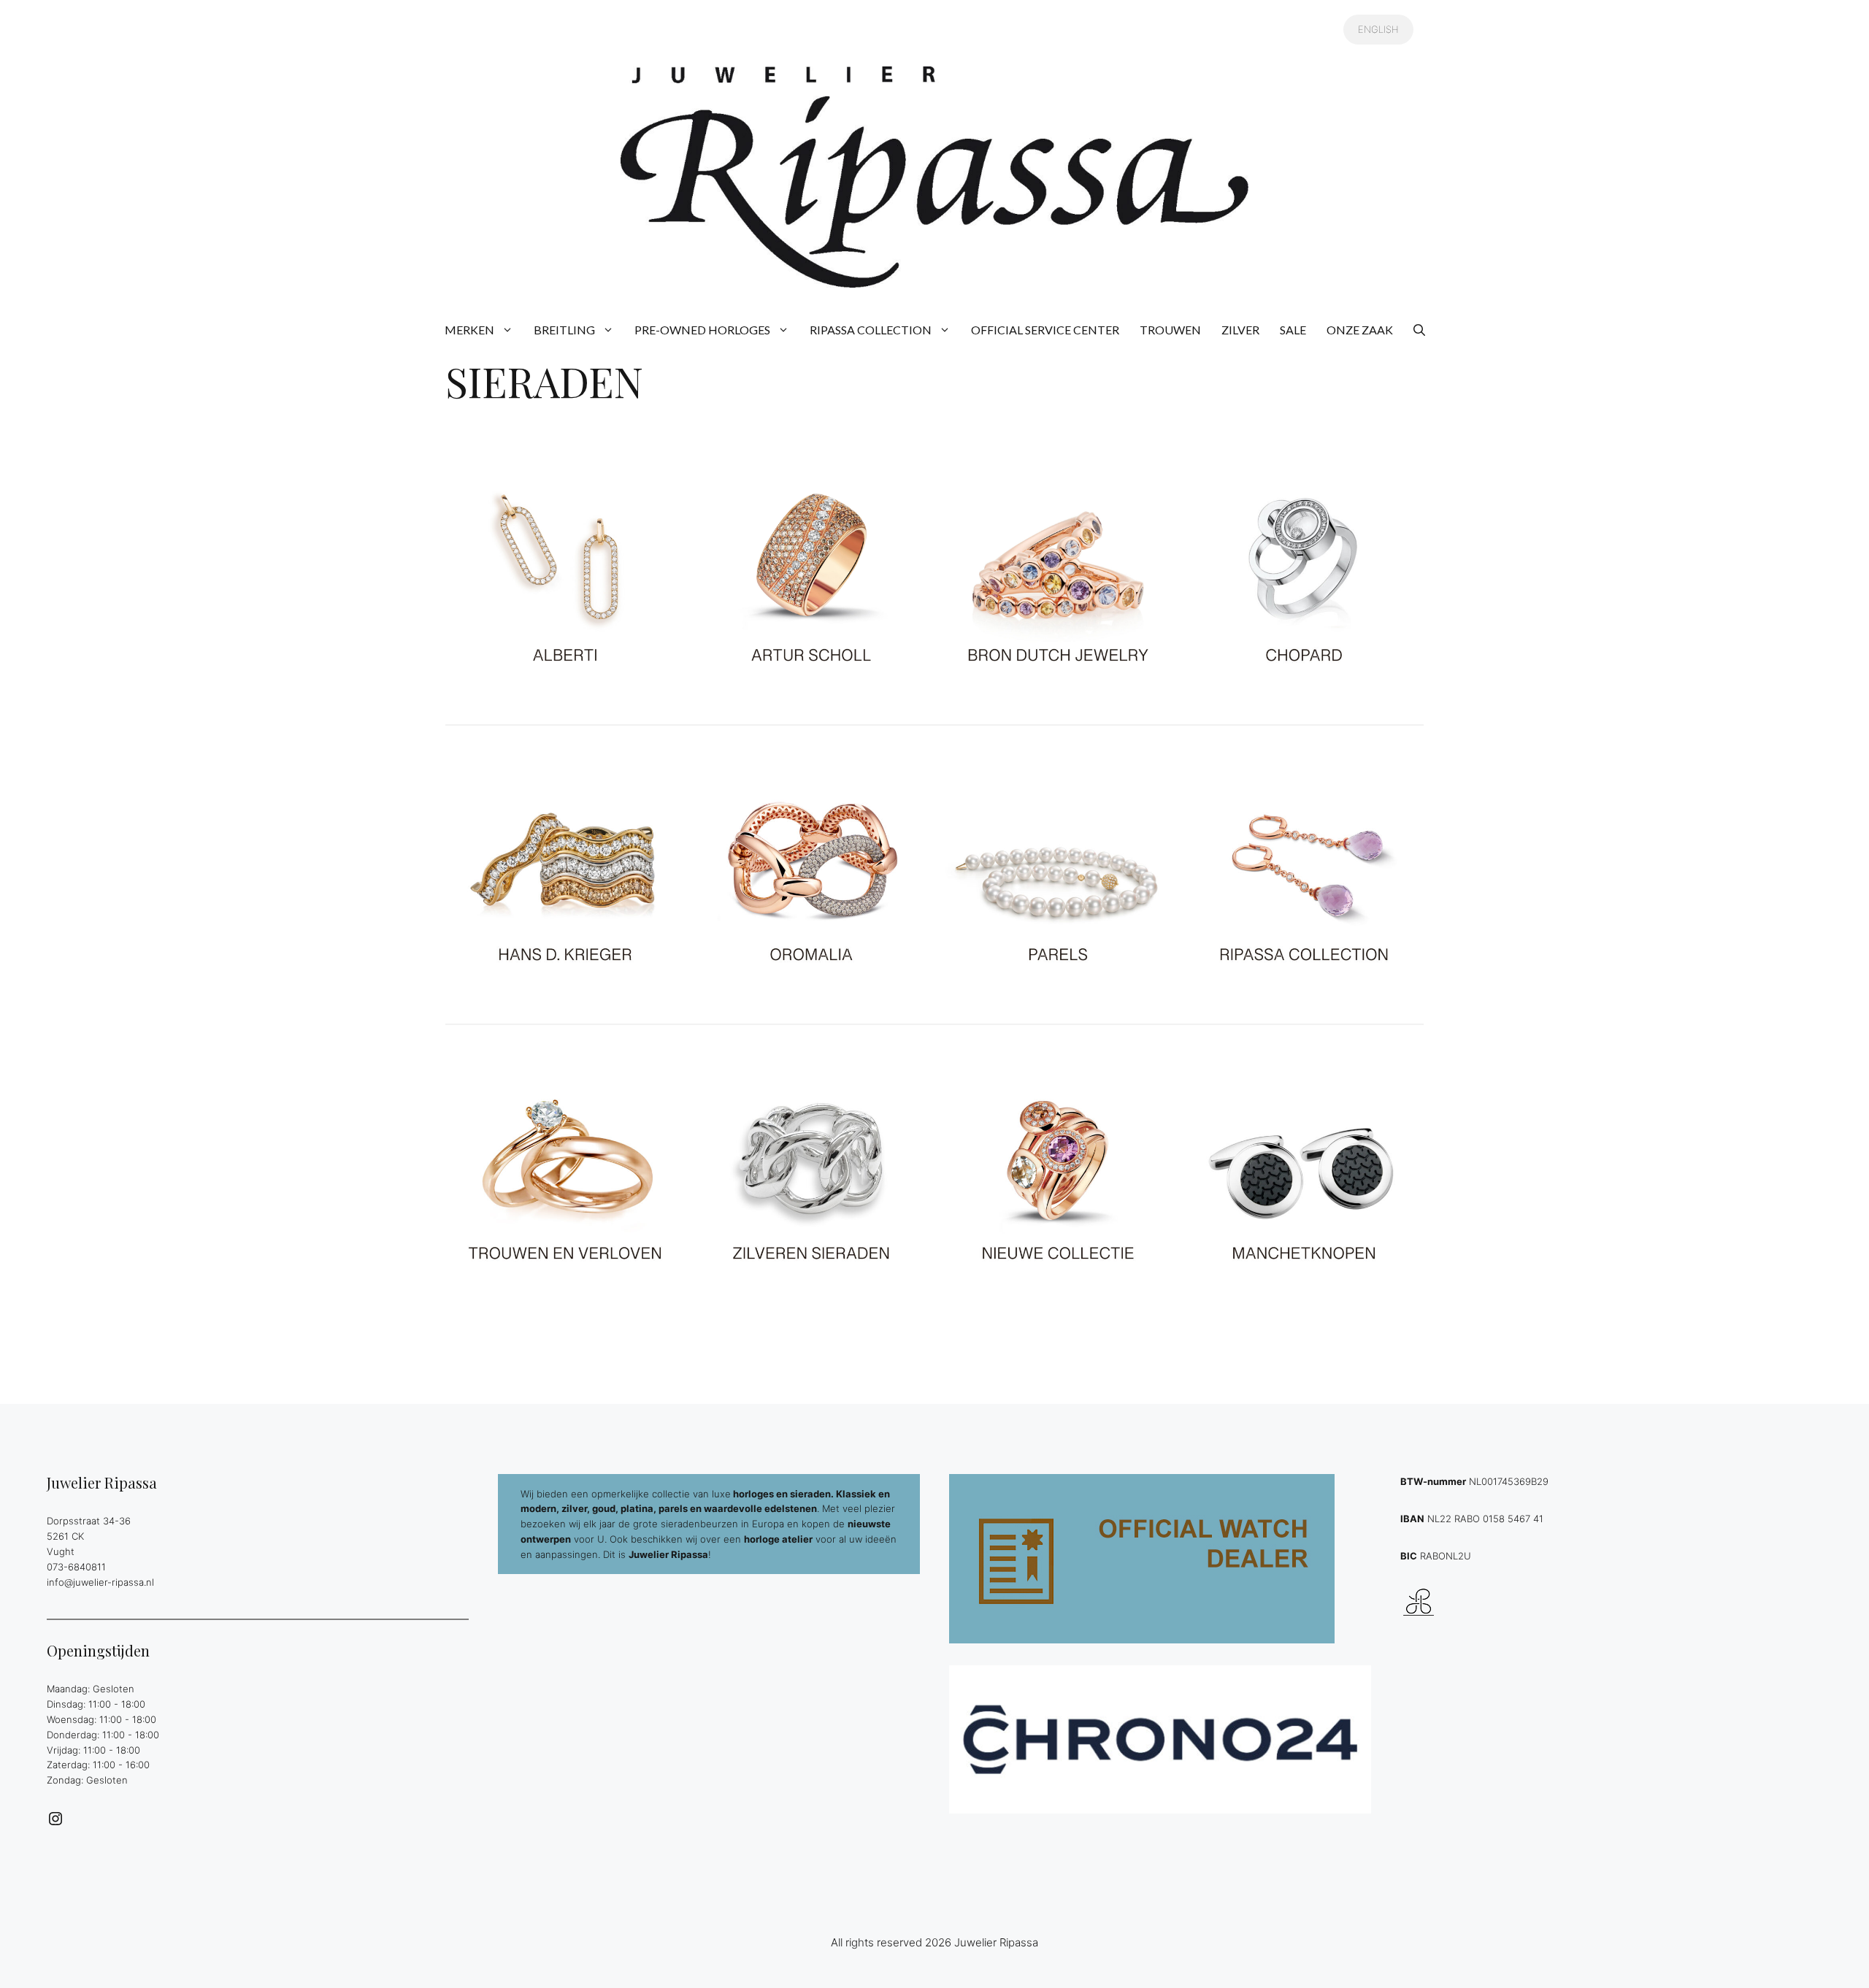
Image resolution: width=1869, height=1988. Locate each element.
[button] (1419, 330)
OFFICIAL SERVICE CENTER (1045, 330)
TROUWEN (1170, 330)
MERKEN (469, 330)
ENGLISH (1378, 29)
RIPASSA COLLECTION (871, 330)
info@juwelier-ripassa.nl (100, 1582)
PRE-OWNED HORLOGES (702, 330)
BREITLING (564, 330)
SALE (1293, 330)
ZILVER (1240, 330)
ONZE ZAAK (1360, 330)
